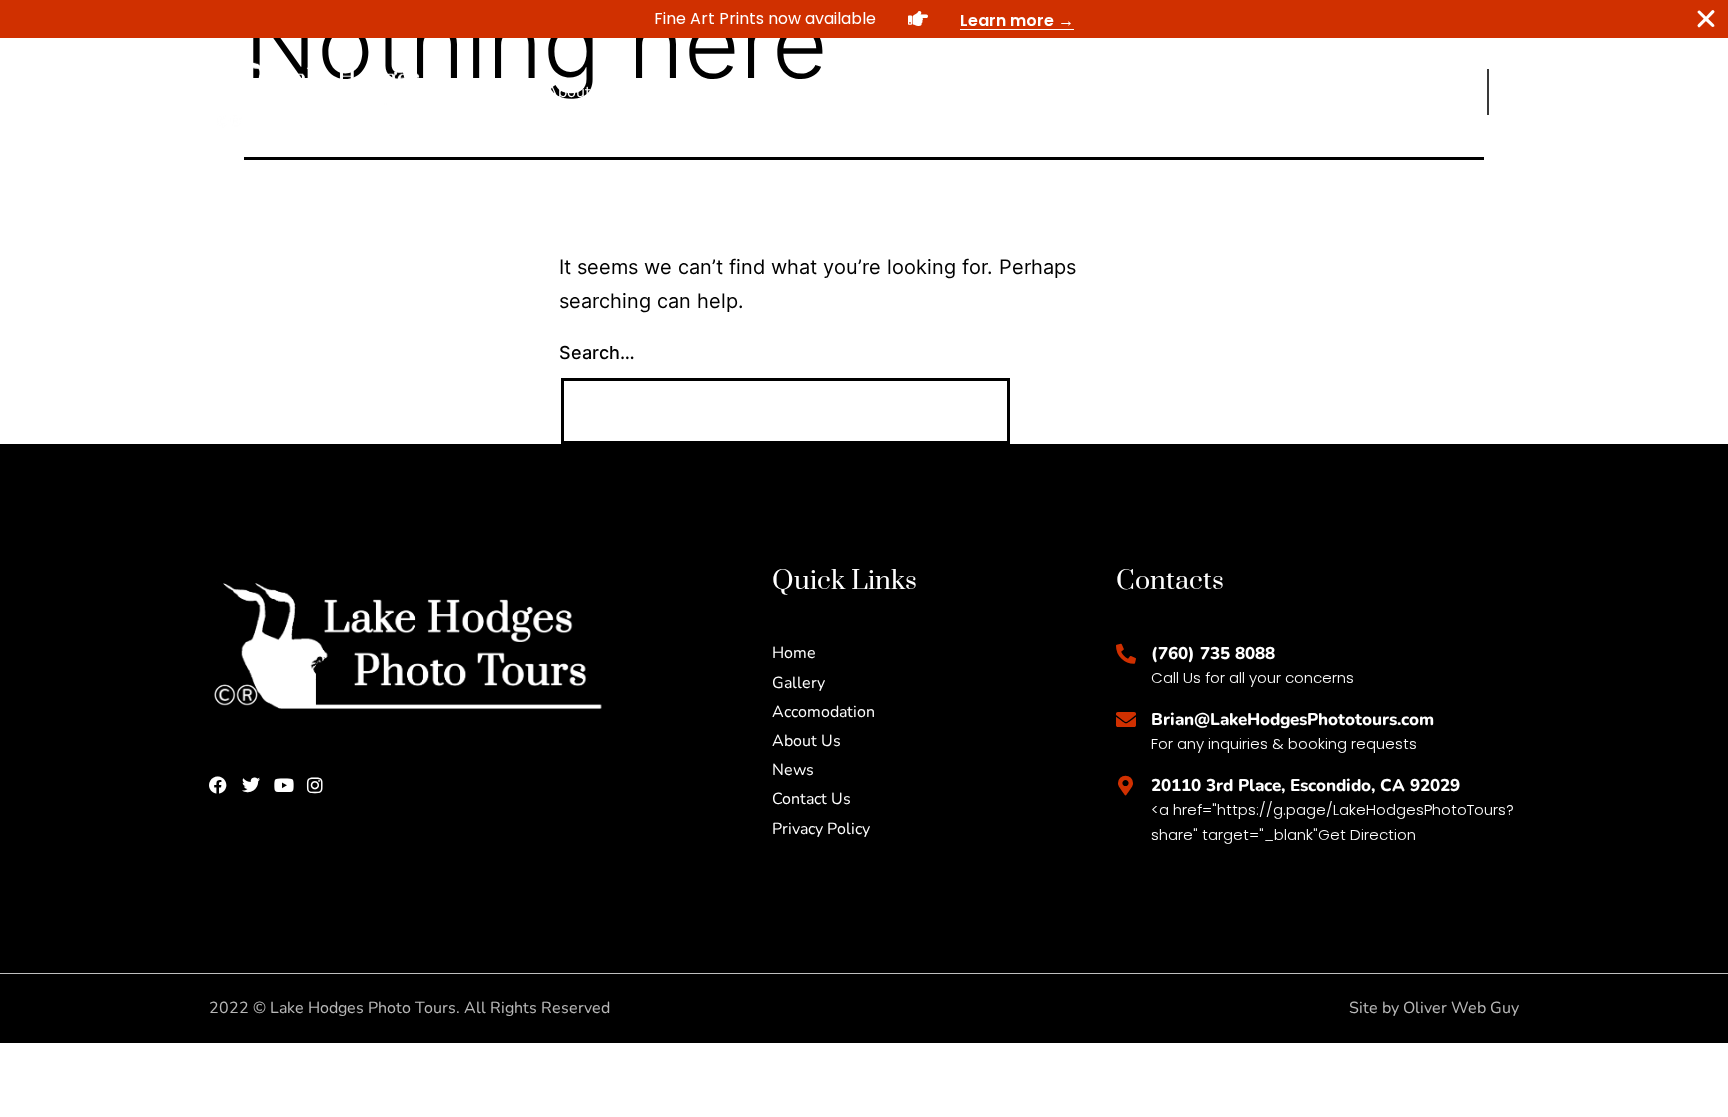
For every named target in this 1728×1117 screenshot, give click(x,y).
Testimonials (689, 92)
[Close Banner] (1706, 19)
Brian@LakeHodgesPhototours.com (1292, 719)
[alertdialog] (864, 19)
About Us (580, 92)
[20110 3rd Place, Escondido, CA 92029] (1126, 786)
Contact (1052, 92)
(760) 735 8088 (1213, 653)
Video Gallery (947, 92)
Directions (1145, 92)
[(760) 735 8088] (1126, 654)
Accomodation (1261, 92)
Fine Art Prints (817, 92)
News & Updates (1402, 92)
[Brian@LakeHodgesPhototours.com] (1126, 720)
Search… (597, 352)
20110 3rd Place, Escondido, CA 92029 (1305, 785)
